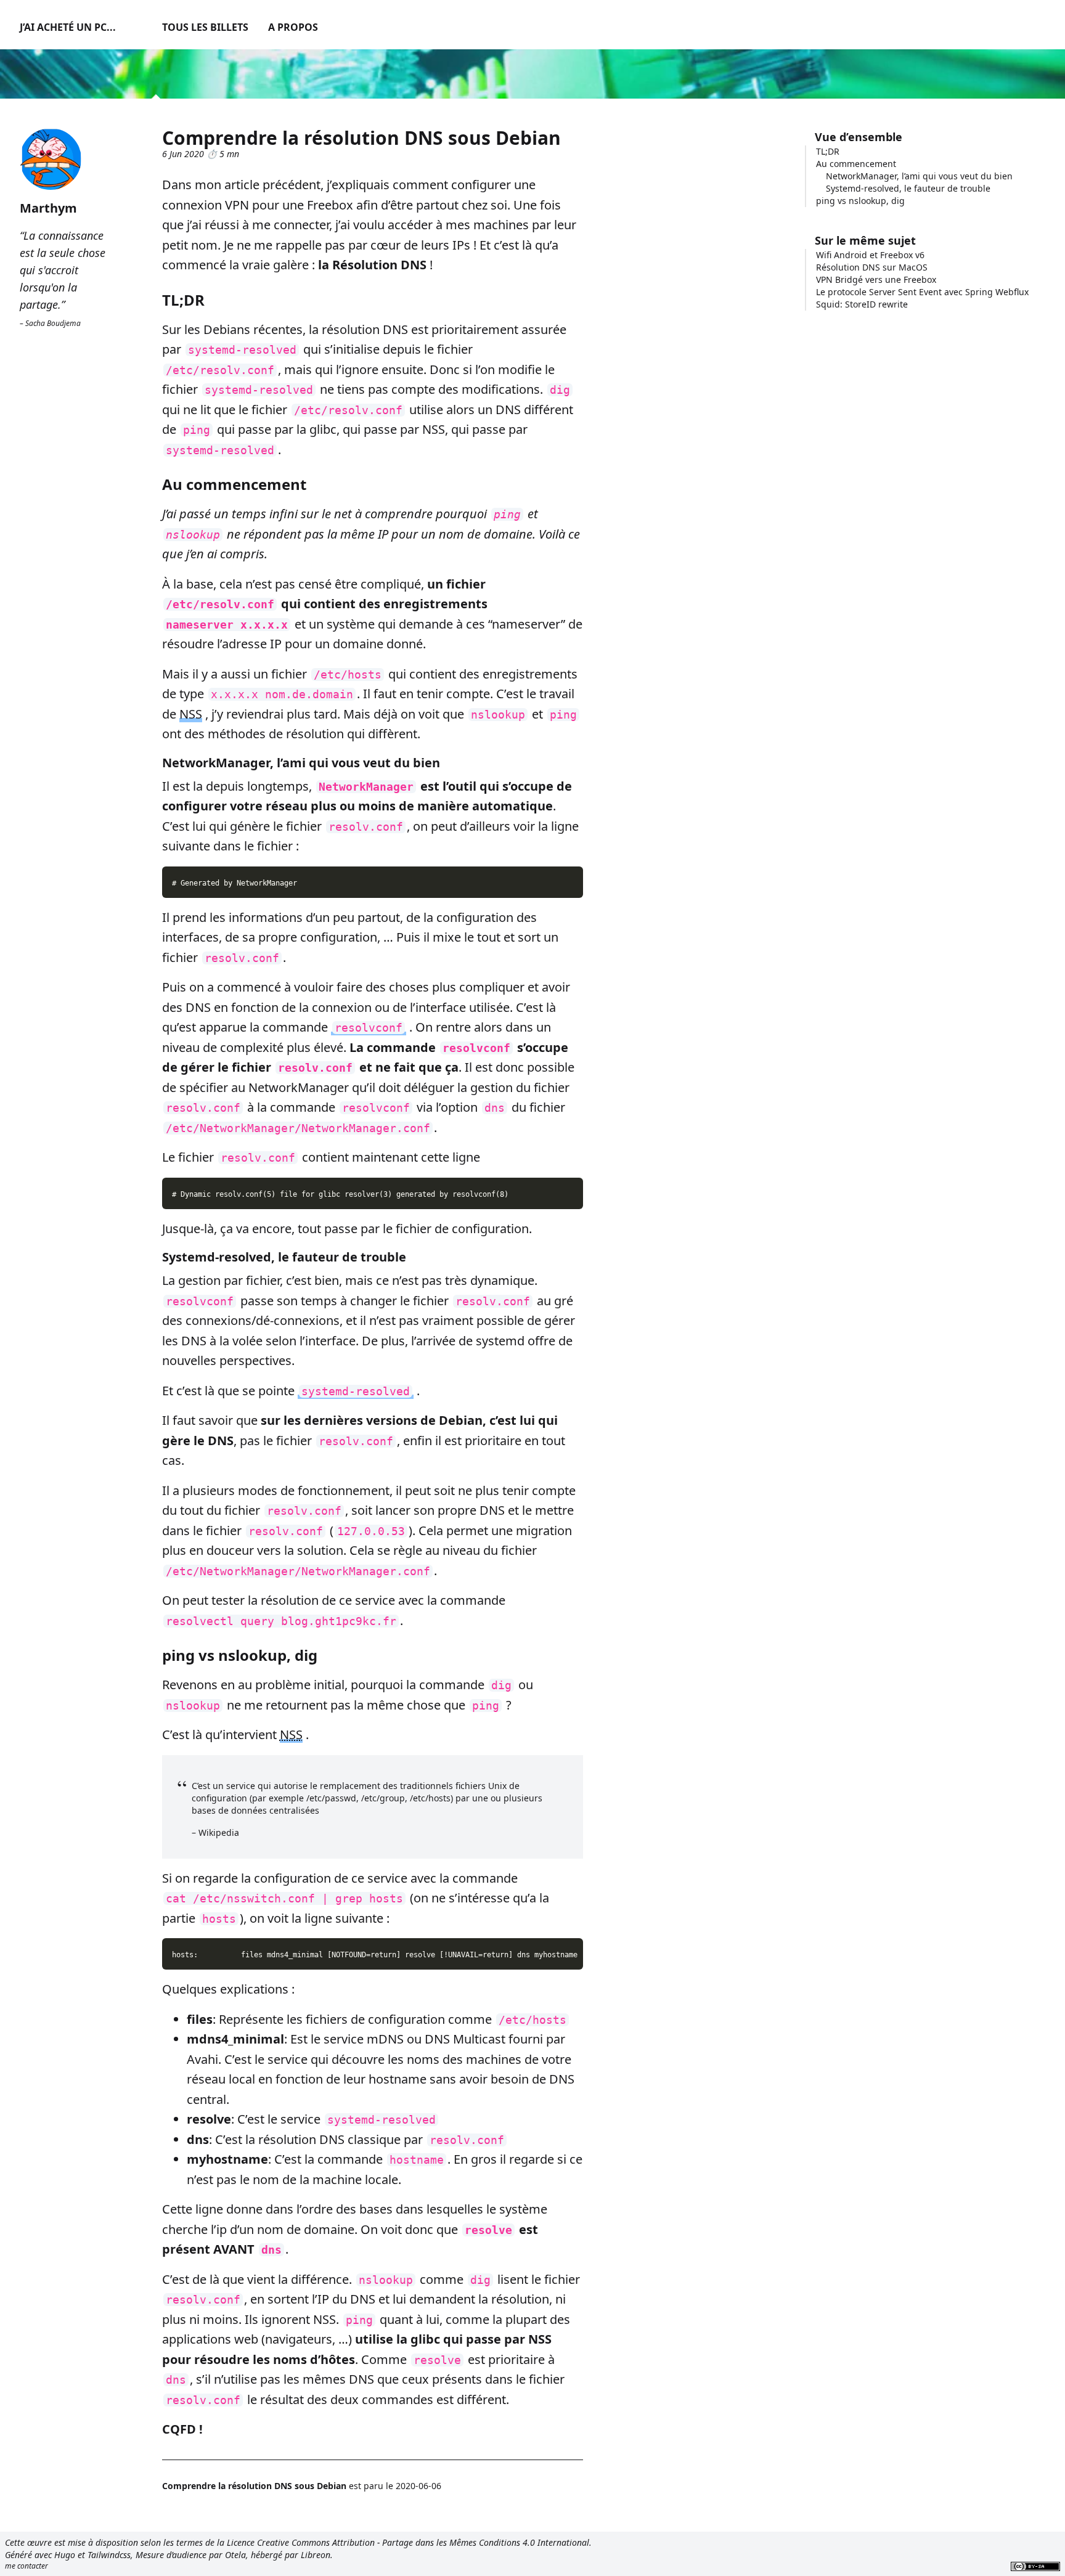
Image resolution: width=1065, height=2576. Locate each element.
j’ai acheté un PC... (68, 27)
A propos (293, 27)
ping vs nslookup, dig (860, 201)
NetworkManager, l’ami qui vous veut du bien (919, 176)
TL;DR (828, 151)
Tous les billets (205, 27)
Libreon (316, 2555)
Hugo (65, 2555)
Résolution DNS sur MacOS (872, 267)
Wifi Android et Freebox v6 (870, 255)
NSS (191, 714)
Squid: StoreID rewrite (862, 304)
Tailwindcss (109, 2555)
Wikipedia (219, 1832)
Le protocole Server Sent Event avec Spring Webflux (922, 292)
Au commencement (856, 164)
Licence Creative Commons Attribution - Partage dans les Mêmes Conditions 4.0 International (408, 2542)
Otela (235, 2555)
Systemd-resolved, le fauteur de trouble (908, 188)
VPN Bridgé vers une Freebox (876, 279)
